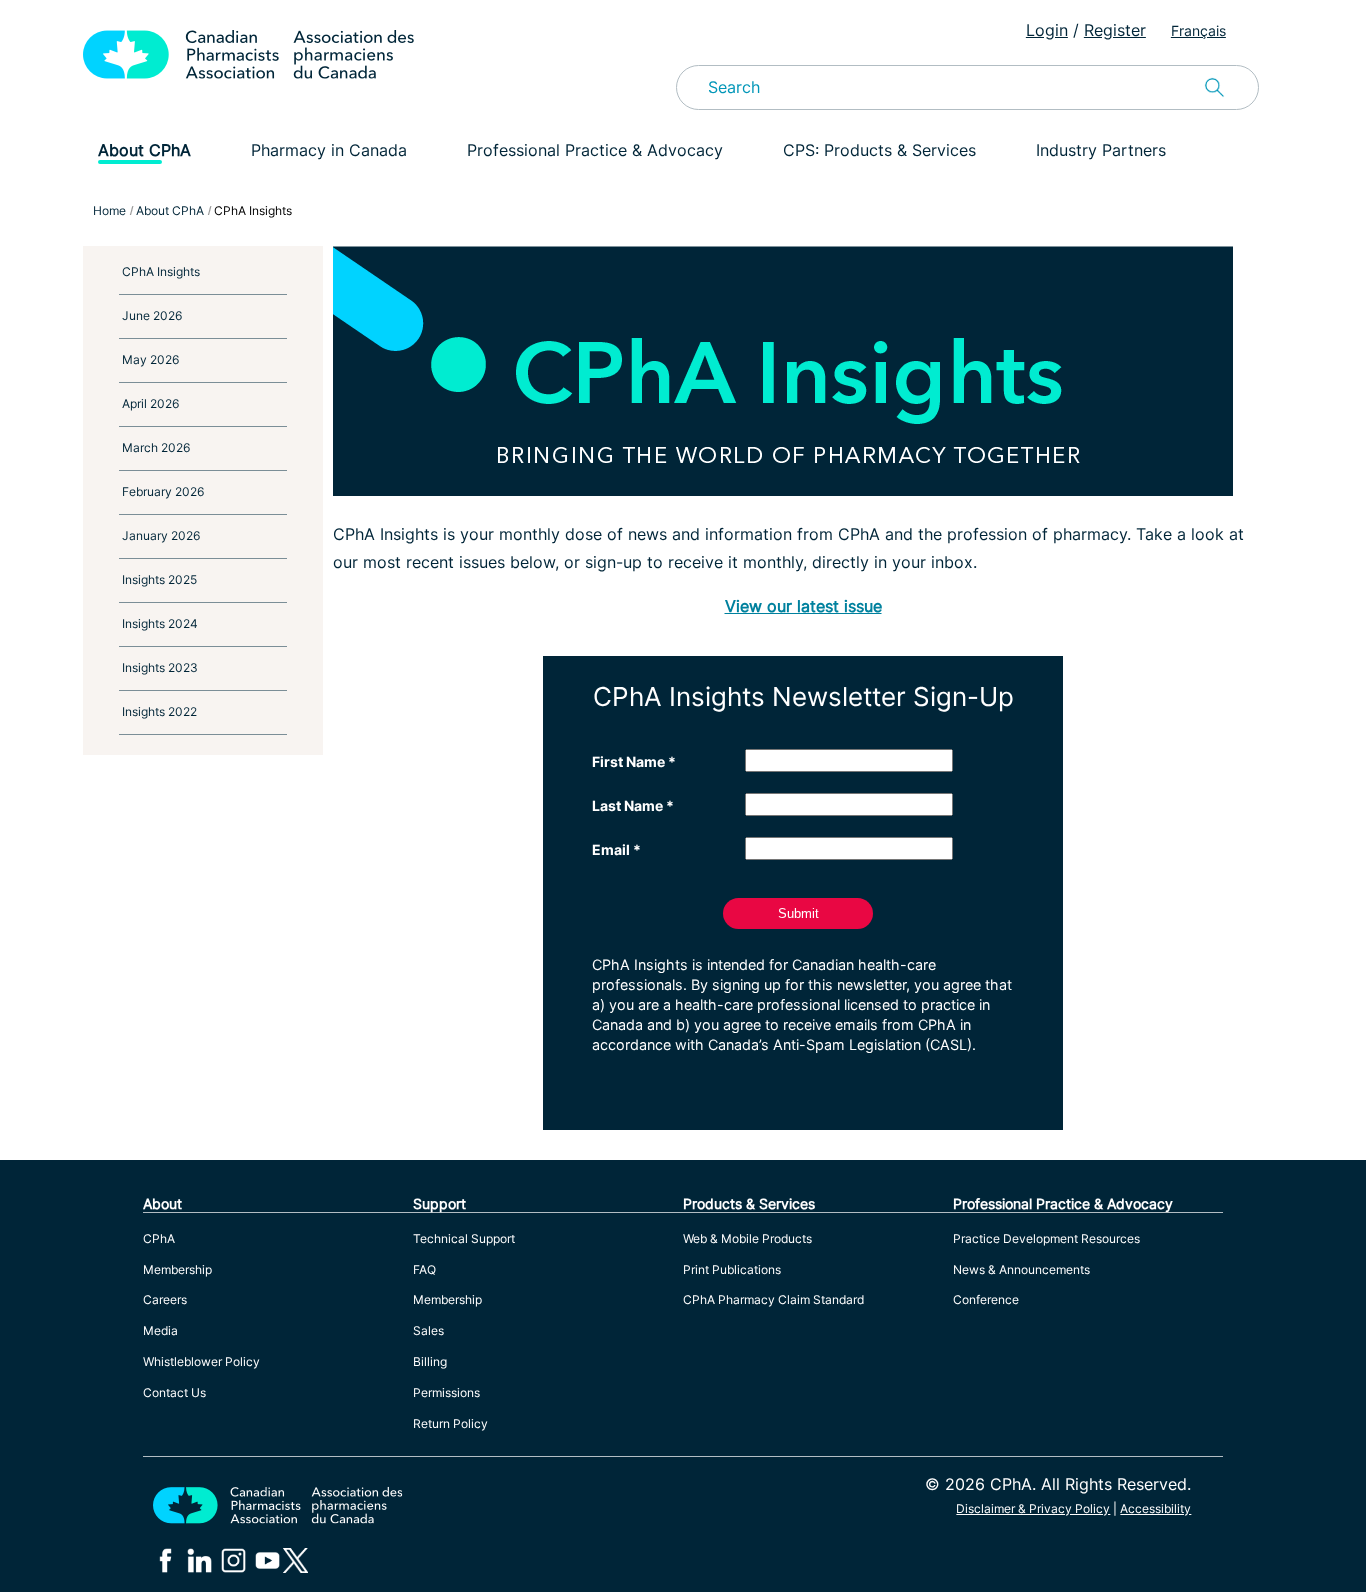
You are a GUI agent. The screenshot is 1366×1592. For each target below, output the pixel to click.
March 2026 (156, 447)
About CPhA (144, 150)
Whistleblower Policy (201, 1361)
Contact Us (174, 1392)
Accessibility (1155, 1508)
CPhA (159, 1238)
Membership (177, 1269)
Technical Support (464, 1238)
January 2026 (161, 535)
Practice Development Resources (1046, 1238)
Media (160, 1330)
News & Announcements (1021, 1269)
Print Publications (732, 1269)
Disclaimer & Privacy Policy (1033, 1508)
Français (1198, 30)
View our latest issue (803, 606)
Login (1047, 30)
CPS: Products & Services (879, 150)
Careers (165, 1299)
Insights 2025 (159, 579)
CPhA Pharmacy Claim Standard (773, 1299)
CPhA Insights (161, 271)
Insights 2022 (159, 711)
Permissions (446, 1392)
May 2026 (150, 359)
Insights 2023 (160, 667)
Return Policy (450, 1423)
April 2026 (150, 403)
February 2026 (163, 491)
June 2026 (152, 315)
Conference (986, 1299)
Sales (428, 1330)
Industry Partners (1101, 150)
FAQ (424, 1269)
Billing (430, 1361)
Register (1115, 30)
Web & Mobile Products (747, 1238)
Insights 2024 (160, 623)
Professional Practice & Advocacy (595, 150)
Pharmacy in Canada (329, 150)
